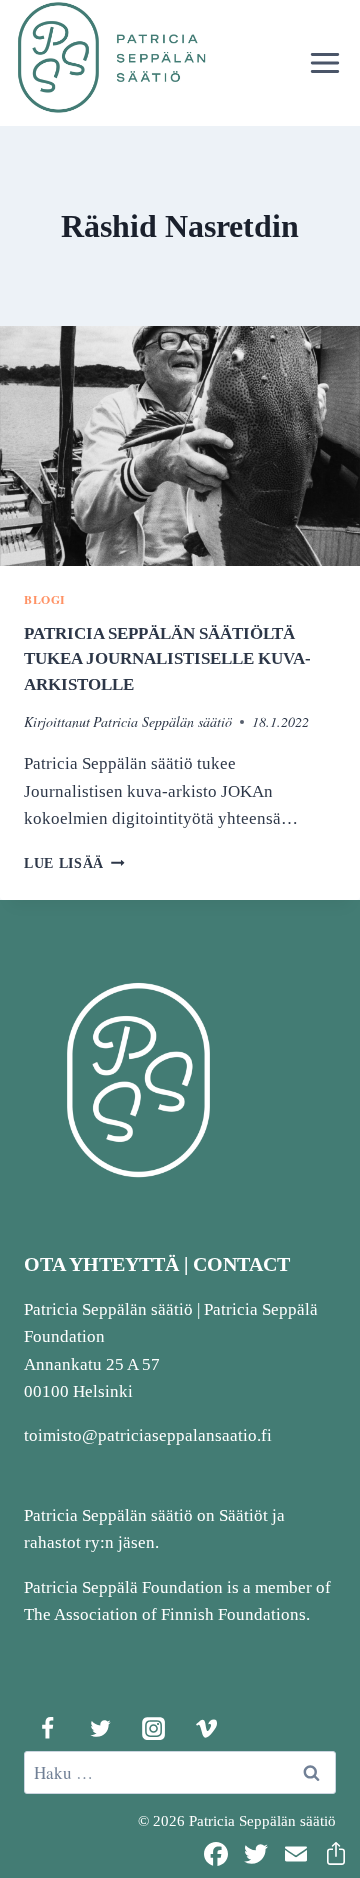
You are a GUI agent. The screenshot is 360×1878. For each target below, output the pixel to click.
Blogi (45, 599)
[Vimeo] (206, 1728)
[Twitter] (100, 1728)
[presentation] (180, 446)
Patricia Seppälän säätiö (162, 721)
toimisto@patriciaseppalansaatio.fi (148, 1435)
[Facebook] (47, 1728)
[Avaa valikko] (324, 62)
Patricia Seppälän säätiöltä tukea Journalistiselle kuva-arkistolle (167, 659)
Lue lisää (74, 863)
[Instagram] (153, 1728)
